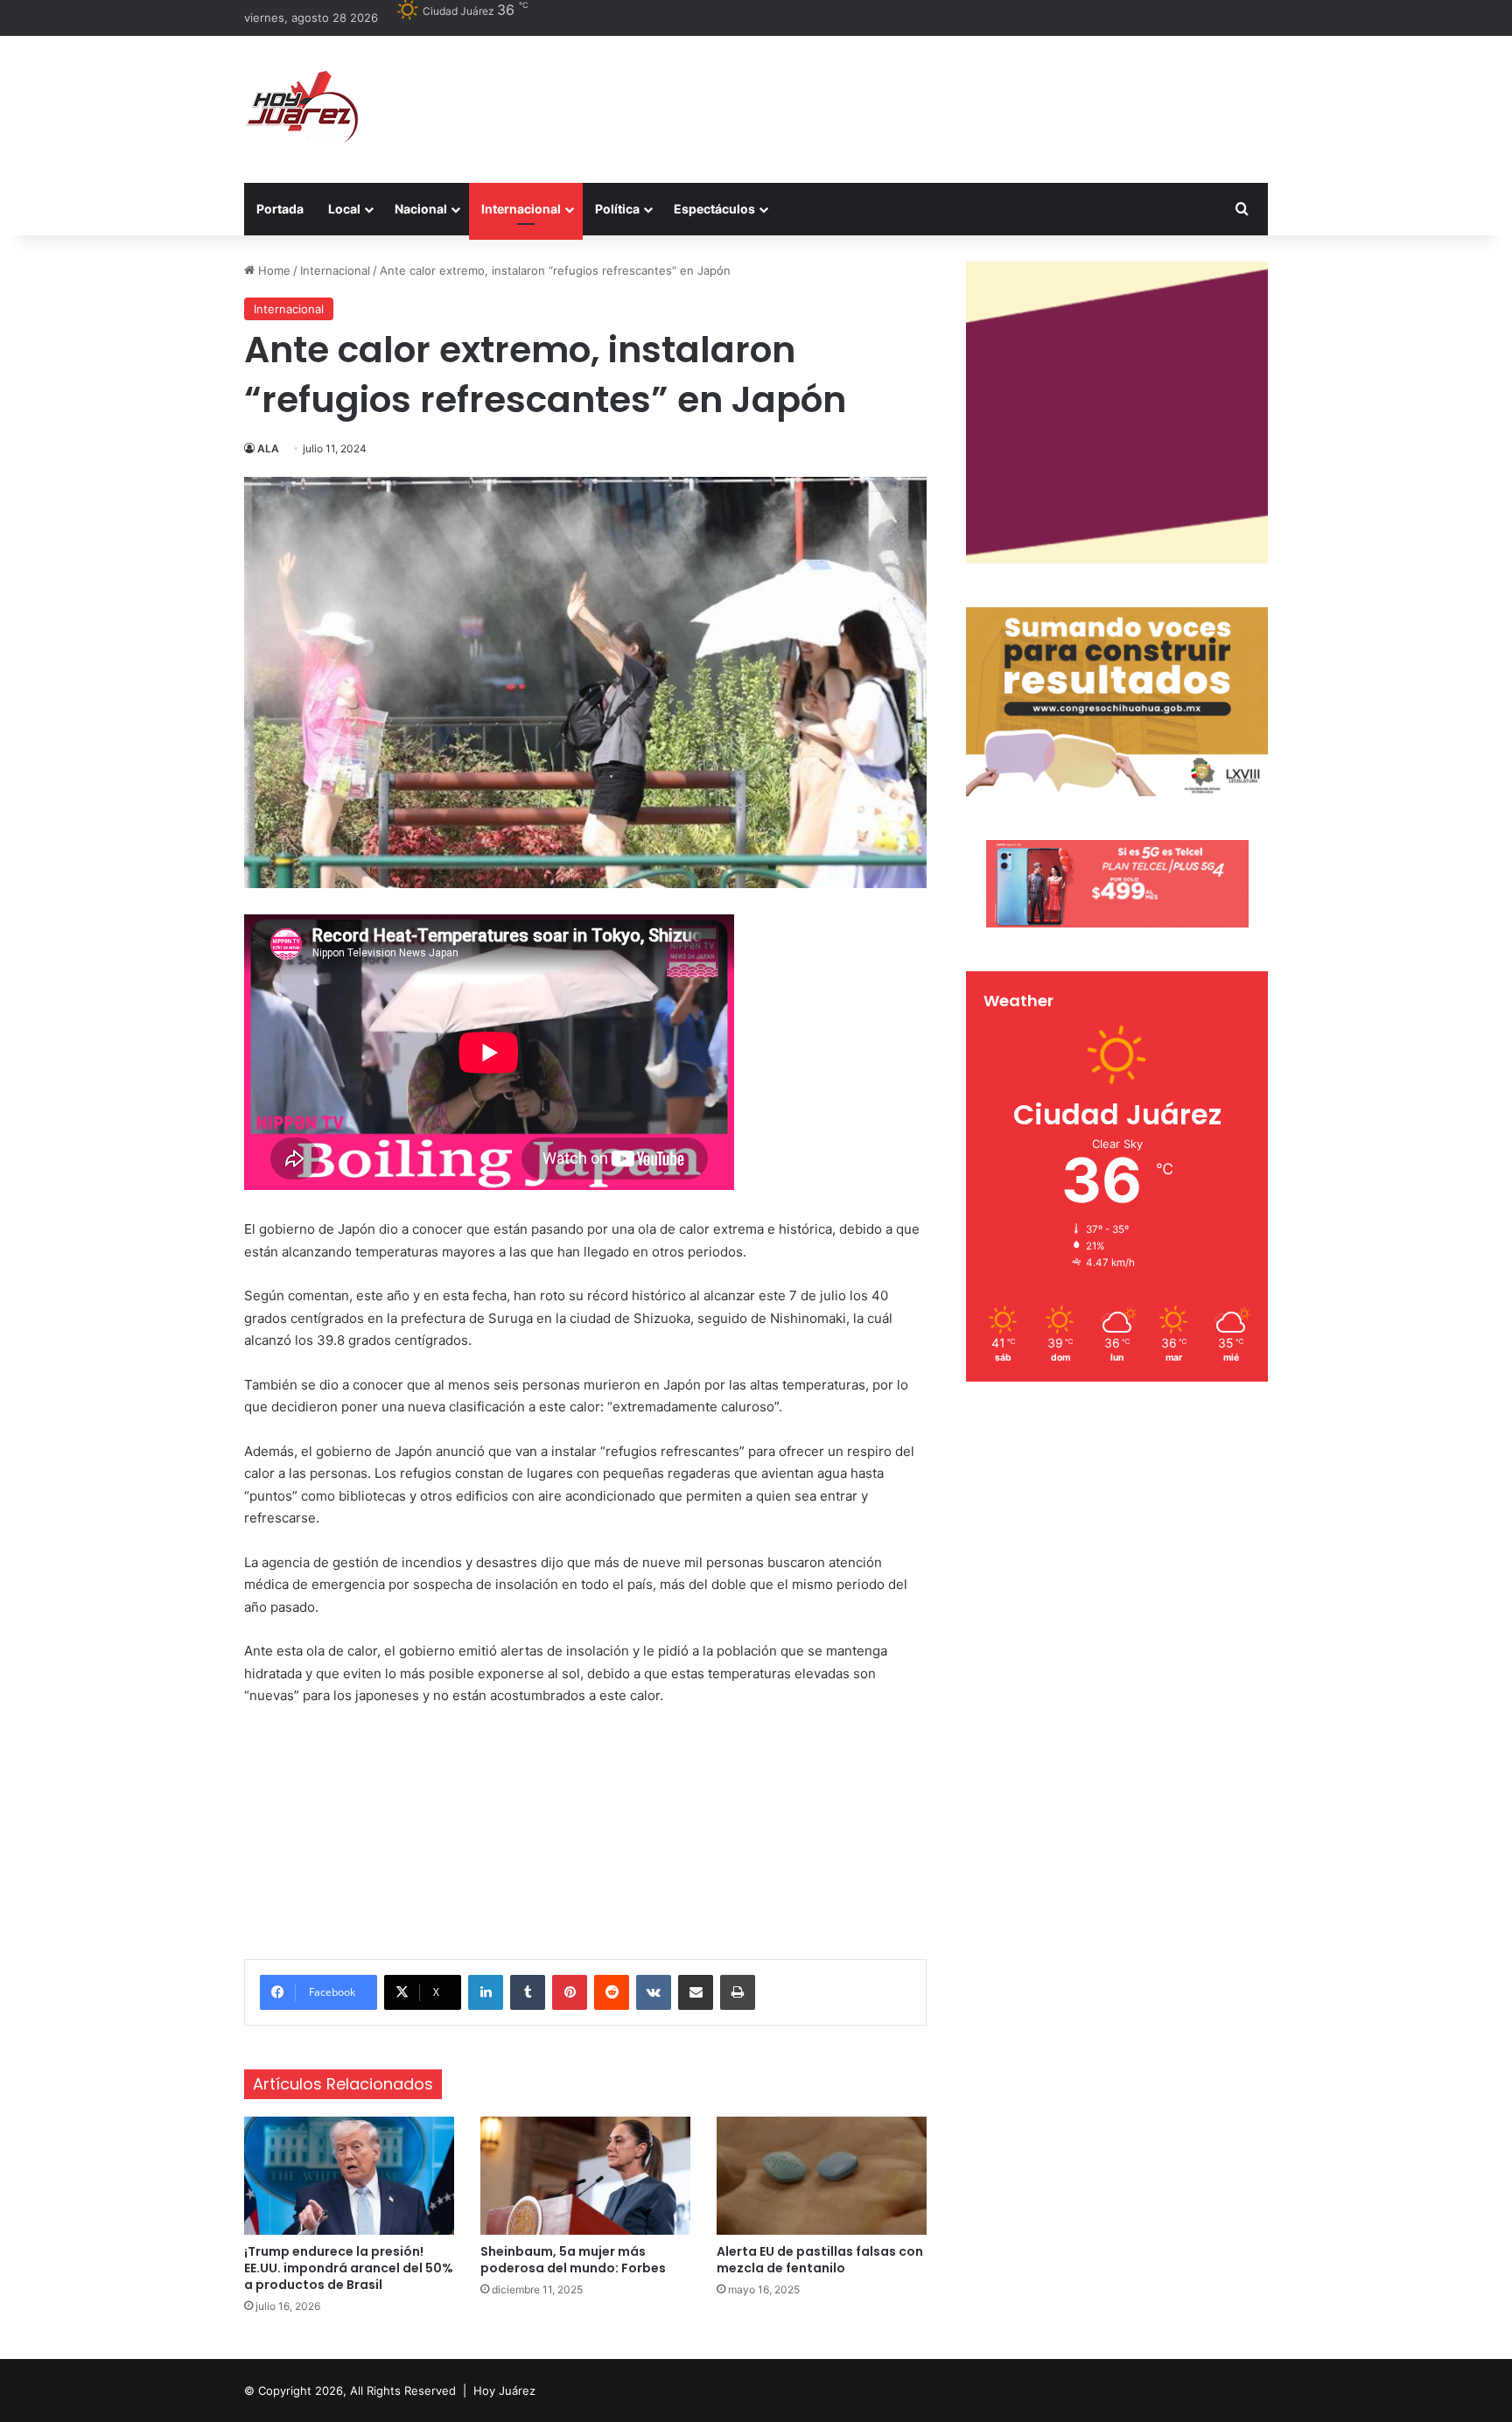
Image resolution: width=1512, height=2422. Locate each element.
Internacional (521, 209)
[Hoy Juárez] (301, 109)
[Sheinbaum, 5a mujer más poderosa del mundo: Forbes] (585, 2176)
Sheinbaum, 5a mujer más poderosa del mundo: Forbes (573, 2260)
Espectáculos (714, 209)
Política (617, 209)
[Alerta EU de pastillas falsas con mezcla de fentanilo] (822, 2176)
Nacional (421, 209)
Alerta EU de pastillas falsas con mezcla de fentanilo (820, 2260)
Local (344, 209)
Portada (280, 209)
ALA (268, 448)
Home (273, 270)
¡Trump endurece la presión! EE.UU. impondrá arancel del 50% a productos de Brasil (349, 2268)
